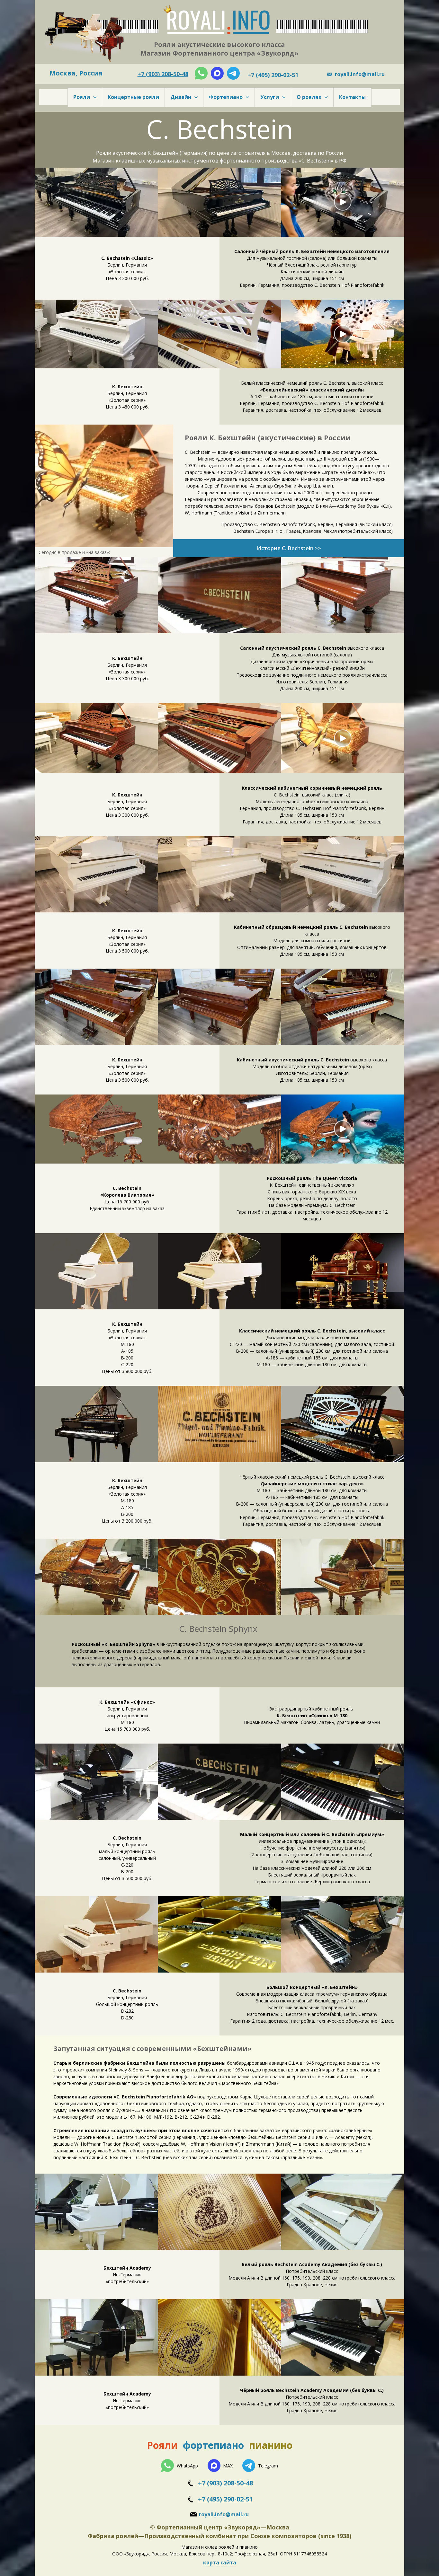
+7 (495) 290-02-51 (225, 2499)
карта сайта (220, 2563)
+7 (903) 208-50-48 (225, 2483)
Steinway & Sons (126, 2070)
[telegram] (233, 73)
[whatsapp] (201, 73)
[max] (217, 73)
